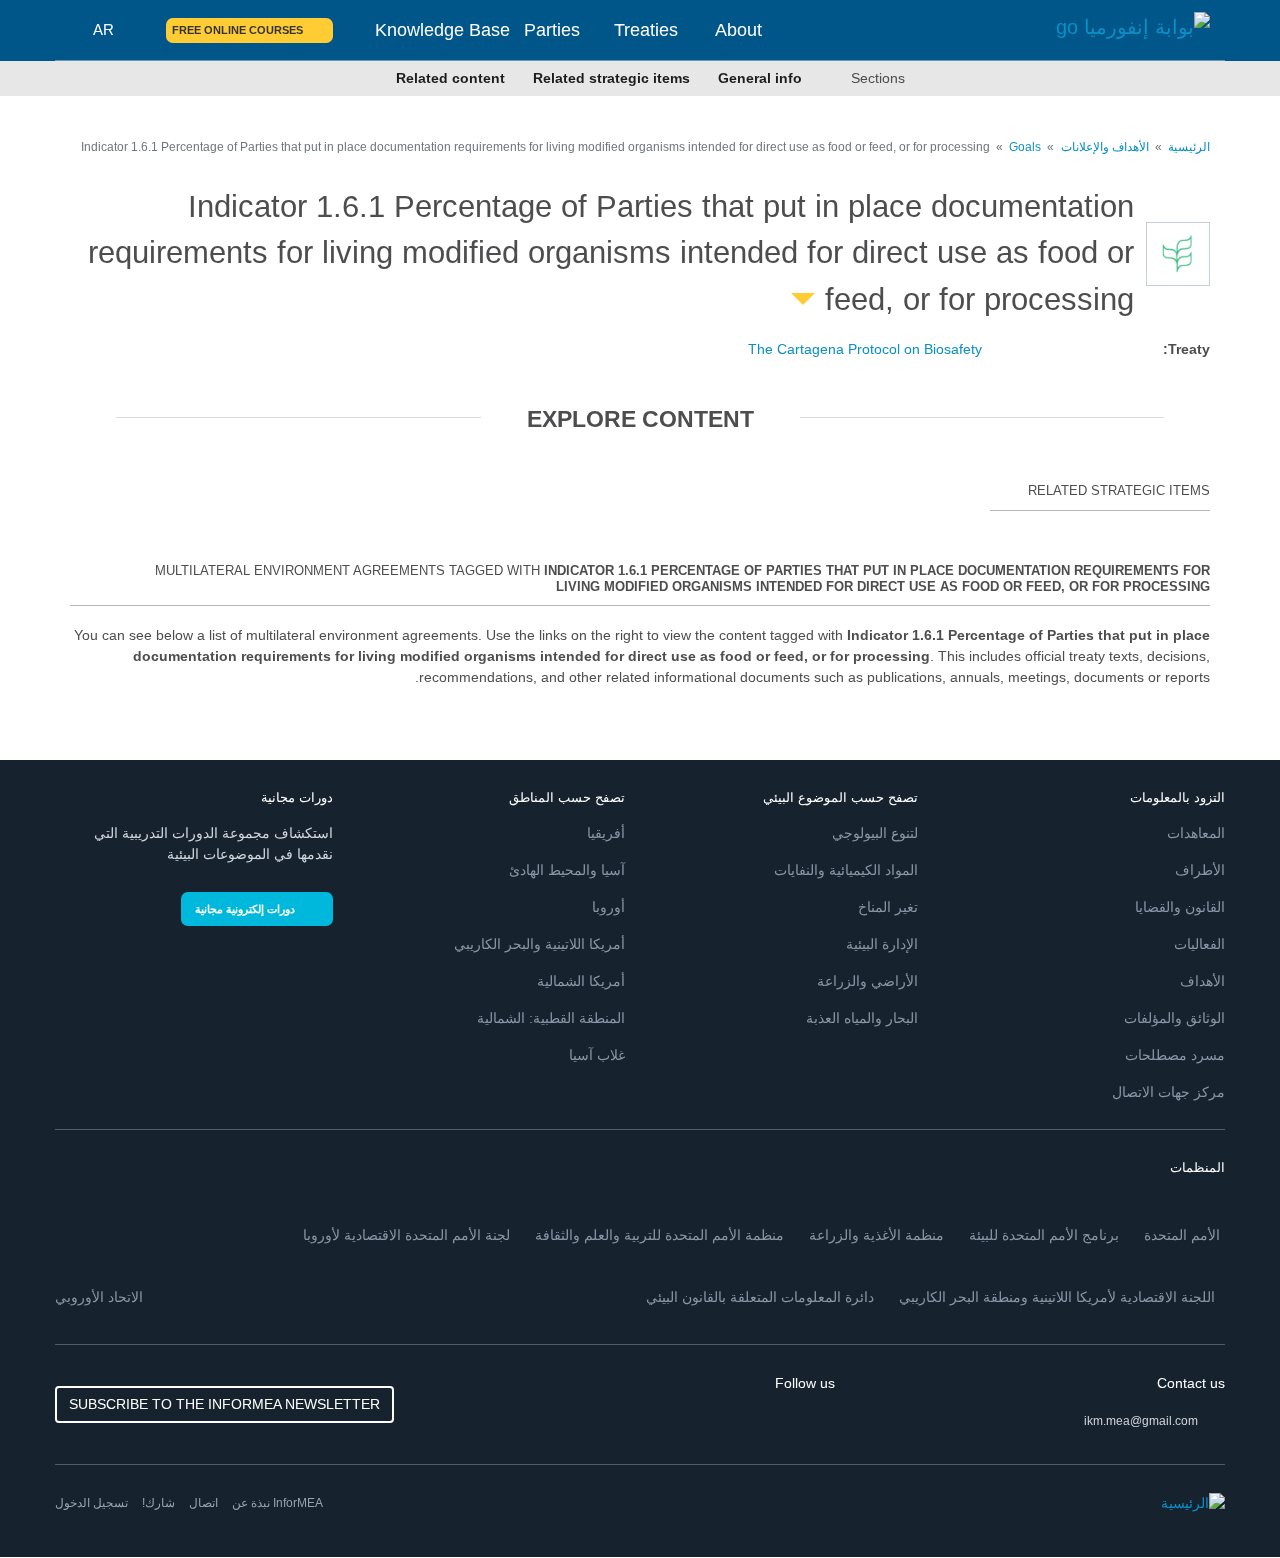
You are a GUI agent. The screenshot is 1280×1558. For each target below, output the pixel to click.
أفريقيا (606, 833)
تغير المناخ (888, 907)
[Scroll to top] (58, 1500)
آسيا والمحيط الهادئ (567, 870)
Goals (1025, 147)
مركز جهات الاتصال (1168, 1092)
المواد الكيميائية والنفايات (846, 870)
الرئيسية (1189, 147)
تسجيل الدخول (91, 1503)
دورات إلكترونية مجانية (245, 909)
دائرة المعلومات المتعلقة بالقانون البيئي (760, 1297)
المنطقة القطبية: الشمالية (551, 1018)
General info (760, 78)
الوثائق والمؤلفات (1174, 1018)
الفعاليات (1199, 944)
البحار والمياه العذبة (862, 1018)
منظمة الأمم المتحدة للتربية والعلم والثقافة (659, 1235)
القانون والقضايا (1180, 907)
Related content (450, 78)
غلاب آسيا (597, 1055)
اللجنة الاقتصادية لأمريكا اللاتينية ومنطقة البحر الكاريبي (1057, 1297)
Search (139, 30)
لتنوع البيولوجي (875, 833)
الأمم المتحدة (1182, 1235)
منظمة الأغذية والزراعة (876, 1235)
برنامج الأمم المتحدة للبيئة (1044, 1235)
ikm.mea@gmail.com (1141, 1421)
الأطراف (1200, 870)
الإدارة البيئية (882, 944)
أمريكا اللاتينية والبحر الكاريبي (539, 944)
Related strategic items (611, 78)
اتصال (203, 1503)
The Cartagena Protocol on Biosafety (865, 349)
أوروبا (608, 907)
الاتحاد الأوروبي (99, 1297)
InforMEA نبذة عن (277, 1503)
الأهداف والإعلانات (1103, 147)
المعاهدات (1196, 833)
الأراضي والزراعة (867, 981)
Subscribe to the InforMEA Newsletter (224, 1404)
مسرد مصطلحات (1175, 1055)
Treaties (646, 30)
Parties (552, 30)
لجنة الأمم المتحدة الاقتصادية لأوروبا (406, 1235)
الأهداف (1202, 981)
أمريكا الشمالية (581, 981)
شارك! (158, 1503)
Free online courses (237, 30)
